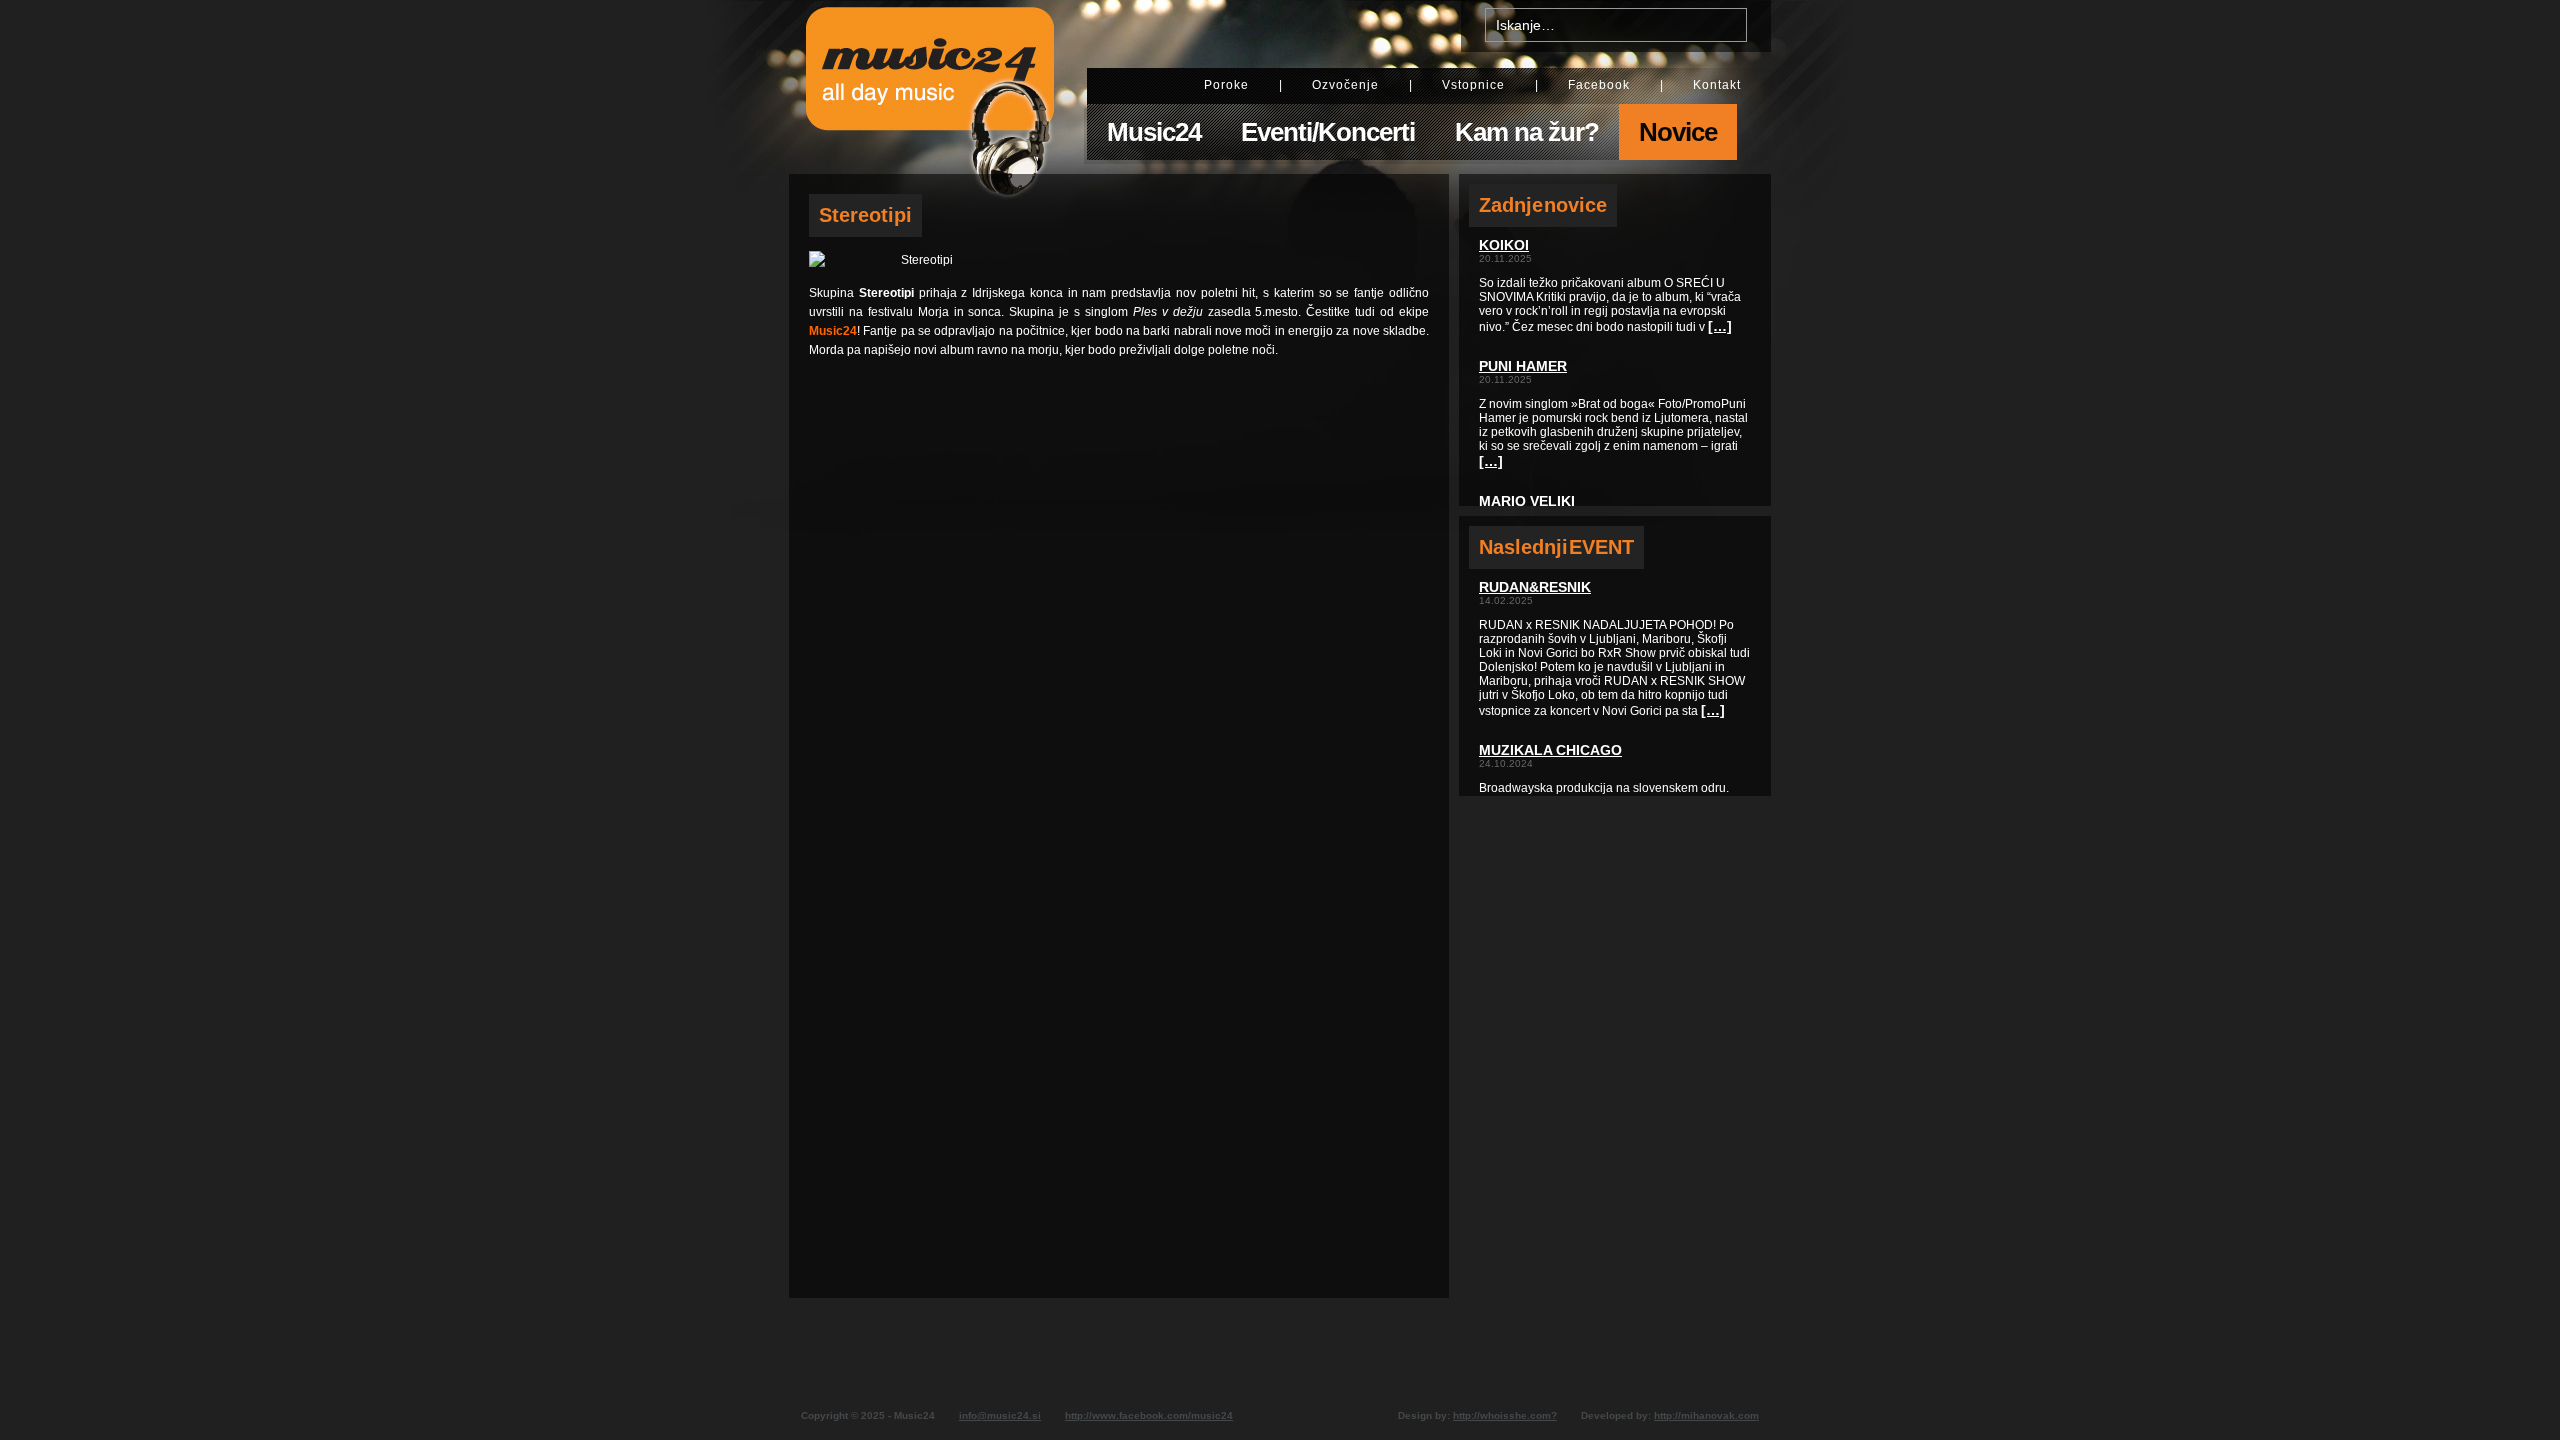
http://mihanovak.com (1706, 1415)
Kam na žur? (1527, 132)
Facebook (1599, 85)
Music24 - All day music (930, 87)
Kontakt (1717, 85)
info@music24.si (1000, 1415)
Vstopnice (1473, 85)
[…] (1720, 326)
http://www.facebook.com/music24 (1149, 1415)
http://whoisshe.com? (1505, 1415)
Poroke (1226, 85)
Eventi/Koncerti (1328, 132)
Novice (1678, 132)
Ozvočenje (1345, 85)
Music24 (1154, 132)
